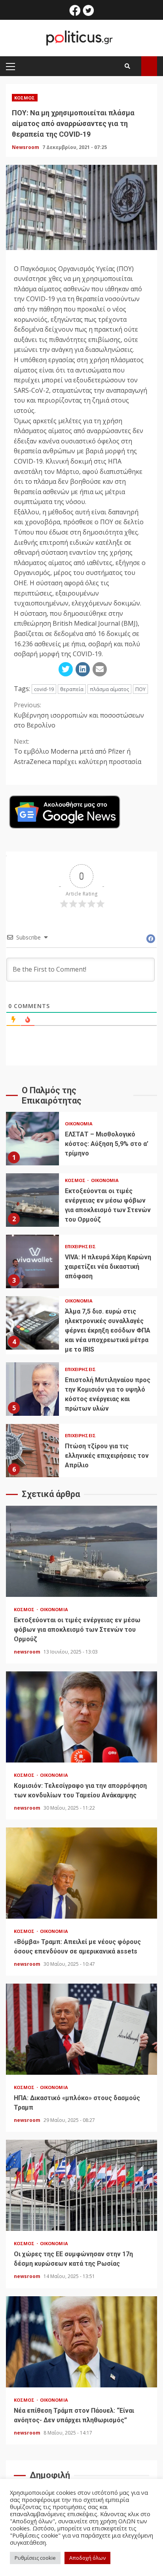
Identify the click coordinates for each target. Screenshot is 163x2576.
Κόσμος (25, 98)
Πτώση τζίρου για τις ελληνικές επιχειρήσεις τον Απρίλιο (32, 1450)
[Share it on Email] (100, 669)
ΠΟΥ (140, 689)
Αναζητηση (149, 66)
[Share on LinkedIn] (83, 669)
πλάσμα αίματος (109, 689)
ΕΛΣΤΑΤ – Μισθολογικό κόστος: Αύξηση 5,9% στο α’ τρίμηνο (32, 1139)
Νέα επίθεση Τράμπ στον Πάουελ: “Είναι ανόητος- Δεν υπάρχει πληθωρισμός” (81, 2342)
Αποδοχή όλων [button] (87, 2558)
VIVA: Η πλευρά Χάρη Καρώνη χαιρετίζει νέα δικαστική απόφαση (32, 1261)
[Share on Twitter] (66, 669)
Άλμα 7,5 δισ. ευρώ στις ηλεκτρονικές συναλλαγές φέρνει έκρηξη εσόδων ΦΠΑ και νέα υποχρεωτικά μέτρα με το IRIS (32, 1323)
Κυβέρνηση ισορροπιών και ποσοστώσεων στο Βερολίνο (79, 715)
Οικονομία (79, 1124)
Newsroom (26, 147)
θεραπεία (72, 689)
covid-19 (44, 689)
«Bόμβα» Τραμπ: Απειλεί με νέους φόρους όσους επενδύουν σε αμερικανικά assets (81, 1873)
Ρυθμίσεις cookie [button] (35, 2558)
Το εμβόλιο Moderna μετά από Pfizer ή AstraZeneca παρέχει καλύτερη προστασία (78, 751)
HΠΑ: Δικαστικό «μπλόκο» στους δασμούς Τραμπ (81, 2029)
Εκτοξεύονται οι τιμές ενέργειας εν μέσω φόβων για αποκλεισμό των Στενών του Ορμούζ (32, 1200)
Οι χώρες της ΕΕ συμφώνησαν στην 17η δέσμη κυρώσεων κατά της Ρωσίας (81, 2185)
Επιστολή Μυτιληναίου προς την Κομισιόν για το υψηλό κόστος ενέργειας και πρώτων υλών (32, 1389)
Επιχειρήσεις (80, 1246)
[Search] (127, 66)
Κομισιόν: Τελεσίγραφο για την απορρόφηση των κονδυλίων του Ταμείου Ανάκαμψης (81, 1717)
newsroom (28, 1652)
